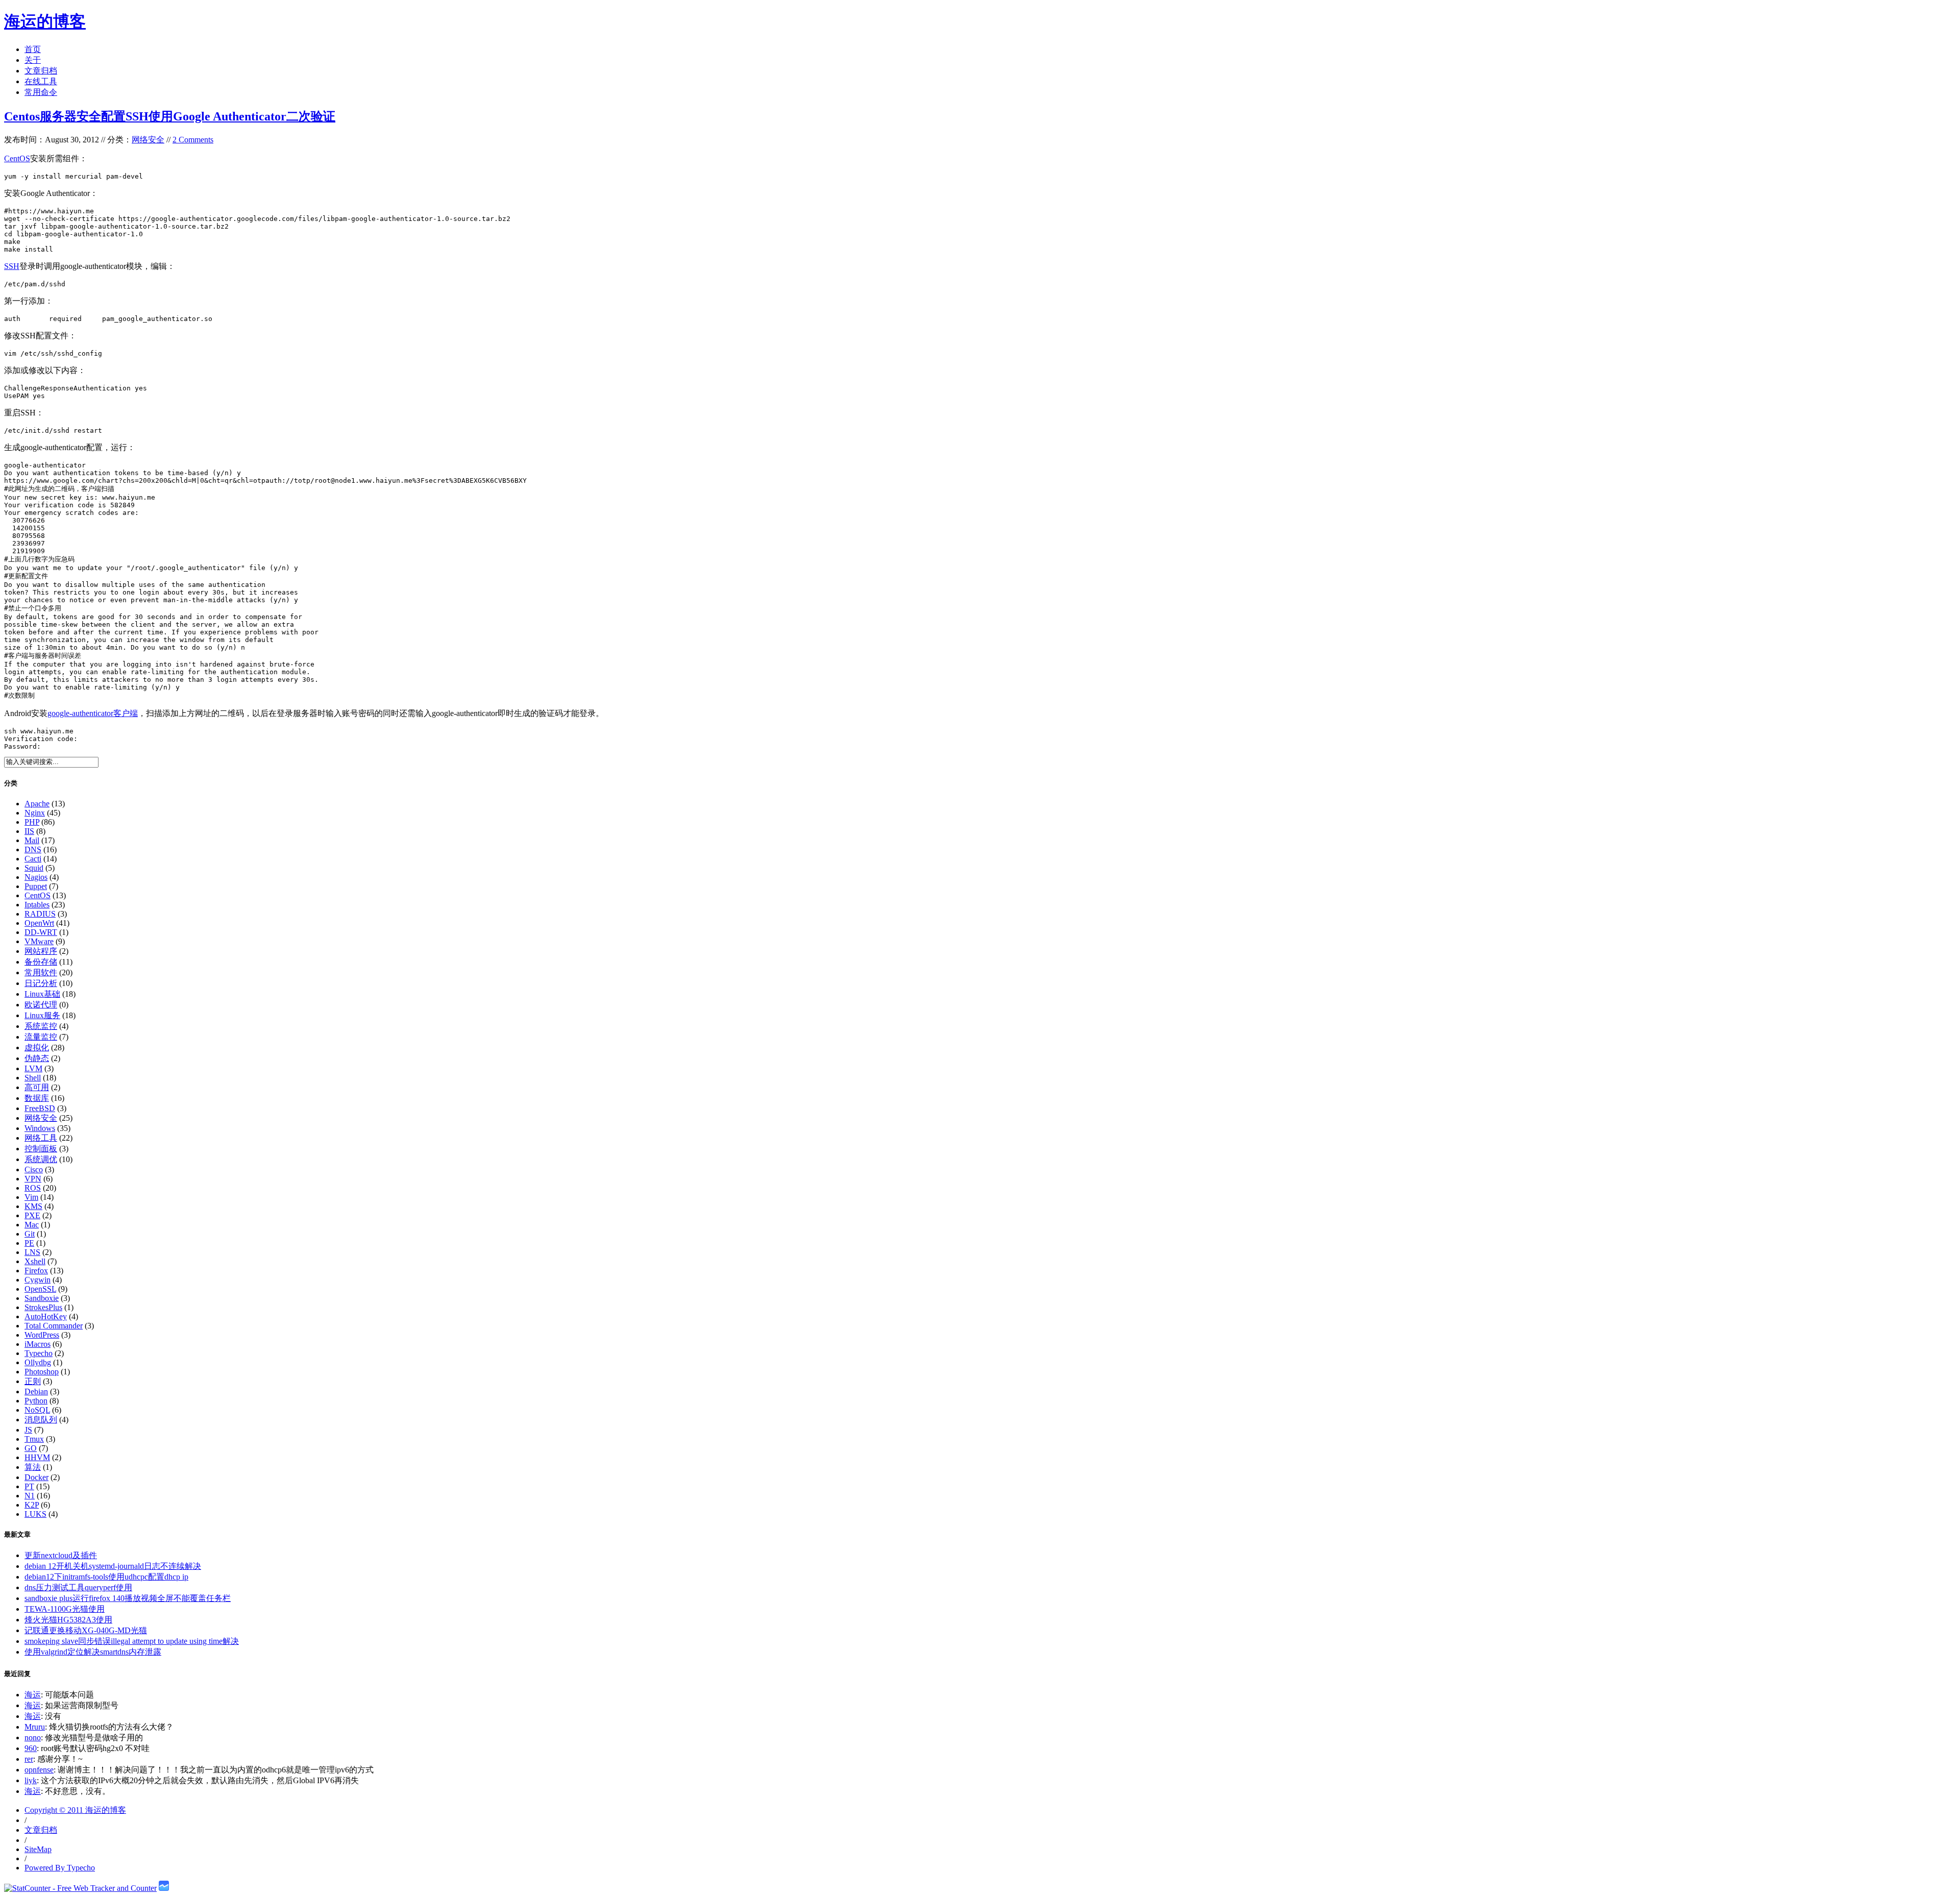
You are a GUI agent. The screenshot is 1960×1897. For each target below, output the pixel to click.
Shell (33, 1078)
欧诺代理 (41, 1005)
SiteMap (38, 1849)
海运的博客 (45, 21)
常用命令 (41, 92)
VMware (39, 941)
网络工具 (41, 1138)
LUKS (35, 1514)
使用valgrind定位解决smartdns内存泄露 (93, 1652)
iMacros (38, 1344)
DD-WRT (41, 932)
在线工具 (41, 81)
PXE (32, 1215)
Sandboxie (42, 1298)
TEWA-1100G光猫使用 (65, 1609)
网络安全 (148, 140)
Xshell (35, 1261)
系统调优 (41, 1159)
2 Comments (193, 140)
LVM (33, 1068)
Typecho (39, 1353)
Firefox (36, 1271)
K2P (32, 1505)
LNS (32, 1252)
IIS (29, 831)
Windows (40, 1128)
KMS (33, 1206)
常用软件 (41, 972)
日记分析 (41, 983)
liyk (31, 1780)
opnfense (39, 1770)
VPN (33, 1179)
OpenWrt (39, 923)
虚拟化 (37, 1048)
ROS (33, 1188)
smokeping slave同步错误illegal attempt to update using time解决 (132, 1641)
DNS (33, 849)
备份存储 (41, 962)
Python (36, 1401)
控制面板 (41, 1149)
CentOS (17, 158)
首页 (33, 49)
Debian (36, 1391)
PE (29, 1243)
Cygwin (38, 1280)
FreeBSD (40, 1108)
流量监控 (41, 1037)
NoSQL (37, 1410)
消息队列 (41, 1420)
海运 (33, 1695)
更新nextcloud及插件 (61, 1555)
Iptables (37, 905)
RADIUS (40, 914)
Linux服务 (42, 1015)
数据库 (37, 1098)
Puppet (36, 886)
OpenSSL (40, 1289)
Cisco (34, 1169)
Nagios (36, 877)
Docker (36, 1477)
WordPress (42, 1335)
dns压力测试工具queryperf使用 (78, 1587)
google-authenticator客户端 (93, 713)
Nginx (35, 813)
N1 (30, 1496)
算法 (33, 1467)
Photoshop (42, 1372)
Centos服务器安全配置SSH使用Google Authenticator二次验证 (170, 116)
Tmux (34, 1439)
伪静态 (37, 1058)
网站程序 (41, 951)
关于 (33, 60)
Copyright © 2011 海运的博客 (75, 1810)
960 (31, 1748)
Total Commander (54, 1326)
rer (29, 1759)
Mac (32, 1225)
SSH (12, 266)
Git (30, 1234)
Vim (31, 1197)
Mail (32, 840)
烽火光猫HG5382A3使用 (68, 1620)
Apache (37, 804)
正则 (33, 1381)
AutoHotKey (46, 1316)
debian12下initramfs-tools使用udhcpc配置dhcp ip (106, 1577)
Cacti (33, 859)
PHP (32, 822)
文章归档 (41, 71)
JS (28, 1430)
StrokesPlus (43, 1307)
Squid (34, 868)
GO (31, 1448)
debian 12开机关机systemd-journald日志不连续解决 (113, 1566)
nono (33, 1738)
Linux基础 (42, 994)
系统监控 (41, 1026)
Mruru (35, 1727)
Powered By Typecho (60, 1868)
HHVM (37, 1457)
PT (29, 1486)
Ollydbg (38, 1362)
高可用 (37, 1087)
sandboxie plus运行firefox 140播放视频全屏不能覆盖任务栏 (128, 1598)
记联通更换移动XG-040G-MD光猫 (86, 1630)
